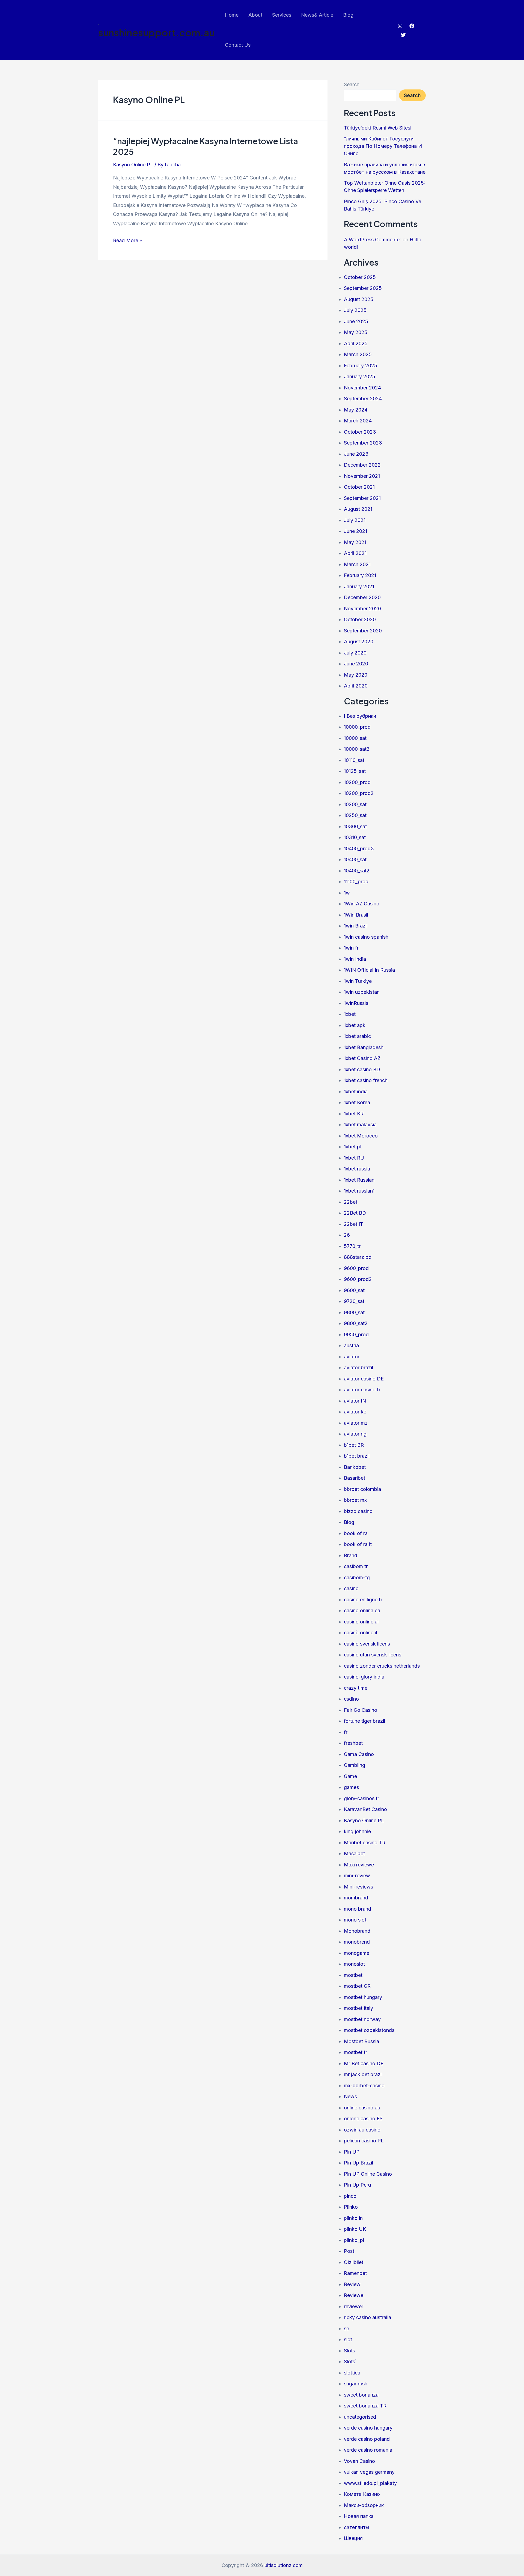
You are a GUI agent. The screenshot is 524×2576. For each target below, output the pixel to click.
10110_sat (354, 760)
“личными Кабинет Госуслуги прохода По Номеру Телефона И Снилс (383, 146)
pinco (350, 2196)
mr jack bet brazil (363, 2074)
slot (348, 2339)
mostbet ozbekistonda (369, 2030)
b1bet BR (354, 1445)
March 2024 (358, 421)
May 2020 (356, 675)
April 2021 (355, 553)
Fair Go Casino (361, 1710)
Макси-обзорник (364, 2505)
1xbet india (356, 1092)
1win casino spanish (366, 937)
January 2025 (360, 376)
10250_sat (355, 815)
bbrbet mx (355, 1500)
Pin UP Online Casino (368, 2174)
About (255, 15)
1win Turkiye (358, 981)
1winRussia (356, 1003)
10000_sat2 (357, 749)
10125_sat (355, 771)
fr (346, 1732)
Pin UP (352, 2152)
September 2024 (363, 399)
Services (282, 15)
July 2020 (355, 653)
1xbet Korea (357, 1102)
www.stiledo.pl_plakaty (370, 2483)
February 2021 (360, 575)
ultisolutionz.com (284, 2565)
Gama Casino (359, 1754)
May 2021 (355, 542)
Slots (349, 2351)
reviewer (354, 2306)
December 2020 (362, 597)
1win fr (351, 948)
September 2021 (362, 498)
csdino (351, 1699)
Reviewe (354, 2295)
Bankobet (355, 1467)
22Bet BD (355, 1213)
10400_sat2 (357, 871)
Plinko (351, 2207)
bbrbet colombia (362, 1489)
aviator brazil (358, 1367)
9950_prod (356, 1334)
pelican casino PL (364, 2141)
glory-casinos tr (361, 1798)
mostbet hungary (363, 1997)
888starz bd (358, 1257)
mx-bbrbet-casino (364, 2086)
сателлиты (357, 2527)
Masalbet (354, 1853)
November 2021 (362, 476)
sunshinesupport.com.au (156, 32)
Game (350, 1776)
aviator (352, 1357)
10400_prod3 (359, 849)
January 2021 (359, 586)
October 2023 (360, 432)
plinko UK (355, 2229)
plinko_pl (354, 2240)
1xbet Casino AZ (362, 1058)
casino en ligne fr (363, 1600)
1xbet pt (353, 1147)
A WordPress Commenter (373, 240)
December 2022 (362, 465)
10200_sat (355, 804)
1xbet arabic (357, 1036)
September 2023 (363, 443)
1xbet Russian (359, 1180)
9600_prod (356, 1268)
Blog (348, 15)
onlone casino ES (363, 2119)
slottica (352, 2373)
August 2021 (358, 509)
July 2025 (355, 310)
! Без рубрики (360, 716)
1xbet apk (355, 1025)
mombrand (356, 1898)
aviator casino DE (364, 1379)
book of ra (356, 1533)
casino (351, 1588)
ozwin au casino (362, 2130)
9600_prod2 (358, 1279)
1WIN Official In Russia (369, 970)
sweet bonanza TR (365, 2406)
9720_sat (354, 1301)
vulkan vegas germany (369, 2472)
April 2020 (356, 686)
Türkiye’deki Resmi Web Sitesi (378, 128)
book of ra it (358, 1544)
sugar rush (356, 2384)
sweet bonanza (361, 2395)
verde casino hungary (368, 2428)
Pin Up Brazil (358, 2163)
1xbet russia (357, 1169)
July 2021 (355, 520)
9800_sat (354, 1312)
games (351, 1787)
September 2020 (363, 631)
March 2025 (358, 354)
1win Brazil (356, 926)
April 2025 (356, 343)
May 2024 (356, 410)
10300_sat (355, 826)
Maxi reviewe (359, 1865)
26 (347, 1235)
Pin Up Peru (357, 2185)
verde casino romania (368, 2450)
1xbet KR (354, 1114)
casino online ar (361, 1622)
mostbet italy (358, 2008)
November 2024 (362, 388)
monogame (357, 1953)
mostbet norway (362, 2019)
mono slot (355, 1920)
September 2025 (363, 288)
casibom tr (356, 1566)
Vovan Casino (359, 2461)
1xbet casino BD (362, 1069)
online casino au (362, 2108)
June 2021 (355, 531)
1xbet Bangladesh (364, 1047)
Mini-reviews (358, 1887)
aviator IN (355, 1401)
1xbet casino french (366, 1080)
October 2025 (360, 277)
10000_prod (357, 727)
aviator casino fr (362, 1390)
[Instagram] (400, 26)
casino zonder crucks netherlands (382, 1666)
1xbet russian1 (359, 1191)
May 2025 (356, 332)
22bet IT (354, 1224)
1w (347, 893)
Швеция (353, 2538)
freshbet (353, 1743)
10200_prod (357, 782)
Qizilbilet (354, 2262)
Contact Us (238, 45)
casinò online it (361, 1633)
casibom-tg (357, 1577)
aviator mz (356, 1423)
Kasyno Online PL (133, 165)
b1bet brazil (357, 1456)
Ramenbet (355, 2273)
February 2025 (361, 366)
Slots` (350, 2362)
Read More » (128, 240)
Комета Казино (362, 2494)
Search (352, 84)
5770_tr (352, 1246)
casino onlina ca (362, 1610)
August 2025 (359, 299)
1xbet (350, 1014)
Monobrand (357, 1931)
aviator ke (355, 1412)
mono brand (358, 1909)
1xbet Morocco (361, 1136)
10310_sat (355, 837)
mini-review (357, 1876)
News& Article (317, 15)
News (350, 2096)
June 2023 (356, 454)
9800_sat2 (356, 1323)
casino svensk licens (367, 1644)
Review (352, 2284)
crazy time (356, 1688)
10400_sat (355, 859)
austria (351, 1345)
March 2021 (357, 564)
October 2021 (359, 487)
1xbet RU (354, 1158)
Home (232, 15)
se (346, 2329)
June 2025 (356, 321)
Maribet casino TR (365, 1843)
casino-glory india (364, 1677)
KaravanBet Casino (365, 1809)
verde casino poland (367, 2439)
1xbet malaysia (360, 1125)
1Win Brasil (356, 915)
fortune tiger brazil (364, 1721)
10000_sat (355, 738)
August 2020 (359, 642)
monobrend (357, 1942)
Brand (351, 1555)
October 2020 (360, 619)
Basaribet (355, 1478)
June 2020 (356, 664)
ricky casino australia (367, 2317)
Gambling (355, 1765)
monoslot (354, 1964)
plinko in (353, 2218)
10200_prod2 (359, 793)
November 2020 (362, 609)
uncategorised (360, 2417)
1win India (355, 959)
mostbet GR (357, 1986)
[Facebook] (412, 26)
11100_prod (356, 882)
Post (349, 2251)
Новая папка (359, 2516)
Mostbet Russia (361, 2041)
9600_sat (354, 1290)
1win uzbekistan (362, 992)
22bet (351, 1202)
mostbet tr (355, 2052)
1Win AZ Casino (362, 904)
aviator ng (355, 1434)
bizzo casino (358, 1511)
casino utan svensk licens (373, 1655)
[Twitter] (403, 35)
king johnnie (357, 1831)
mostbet (353, 1975)
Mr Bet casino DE (364, 2063)
